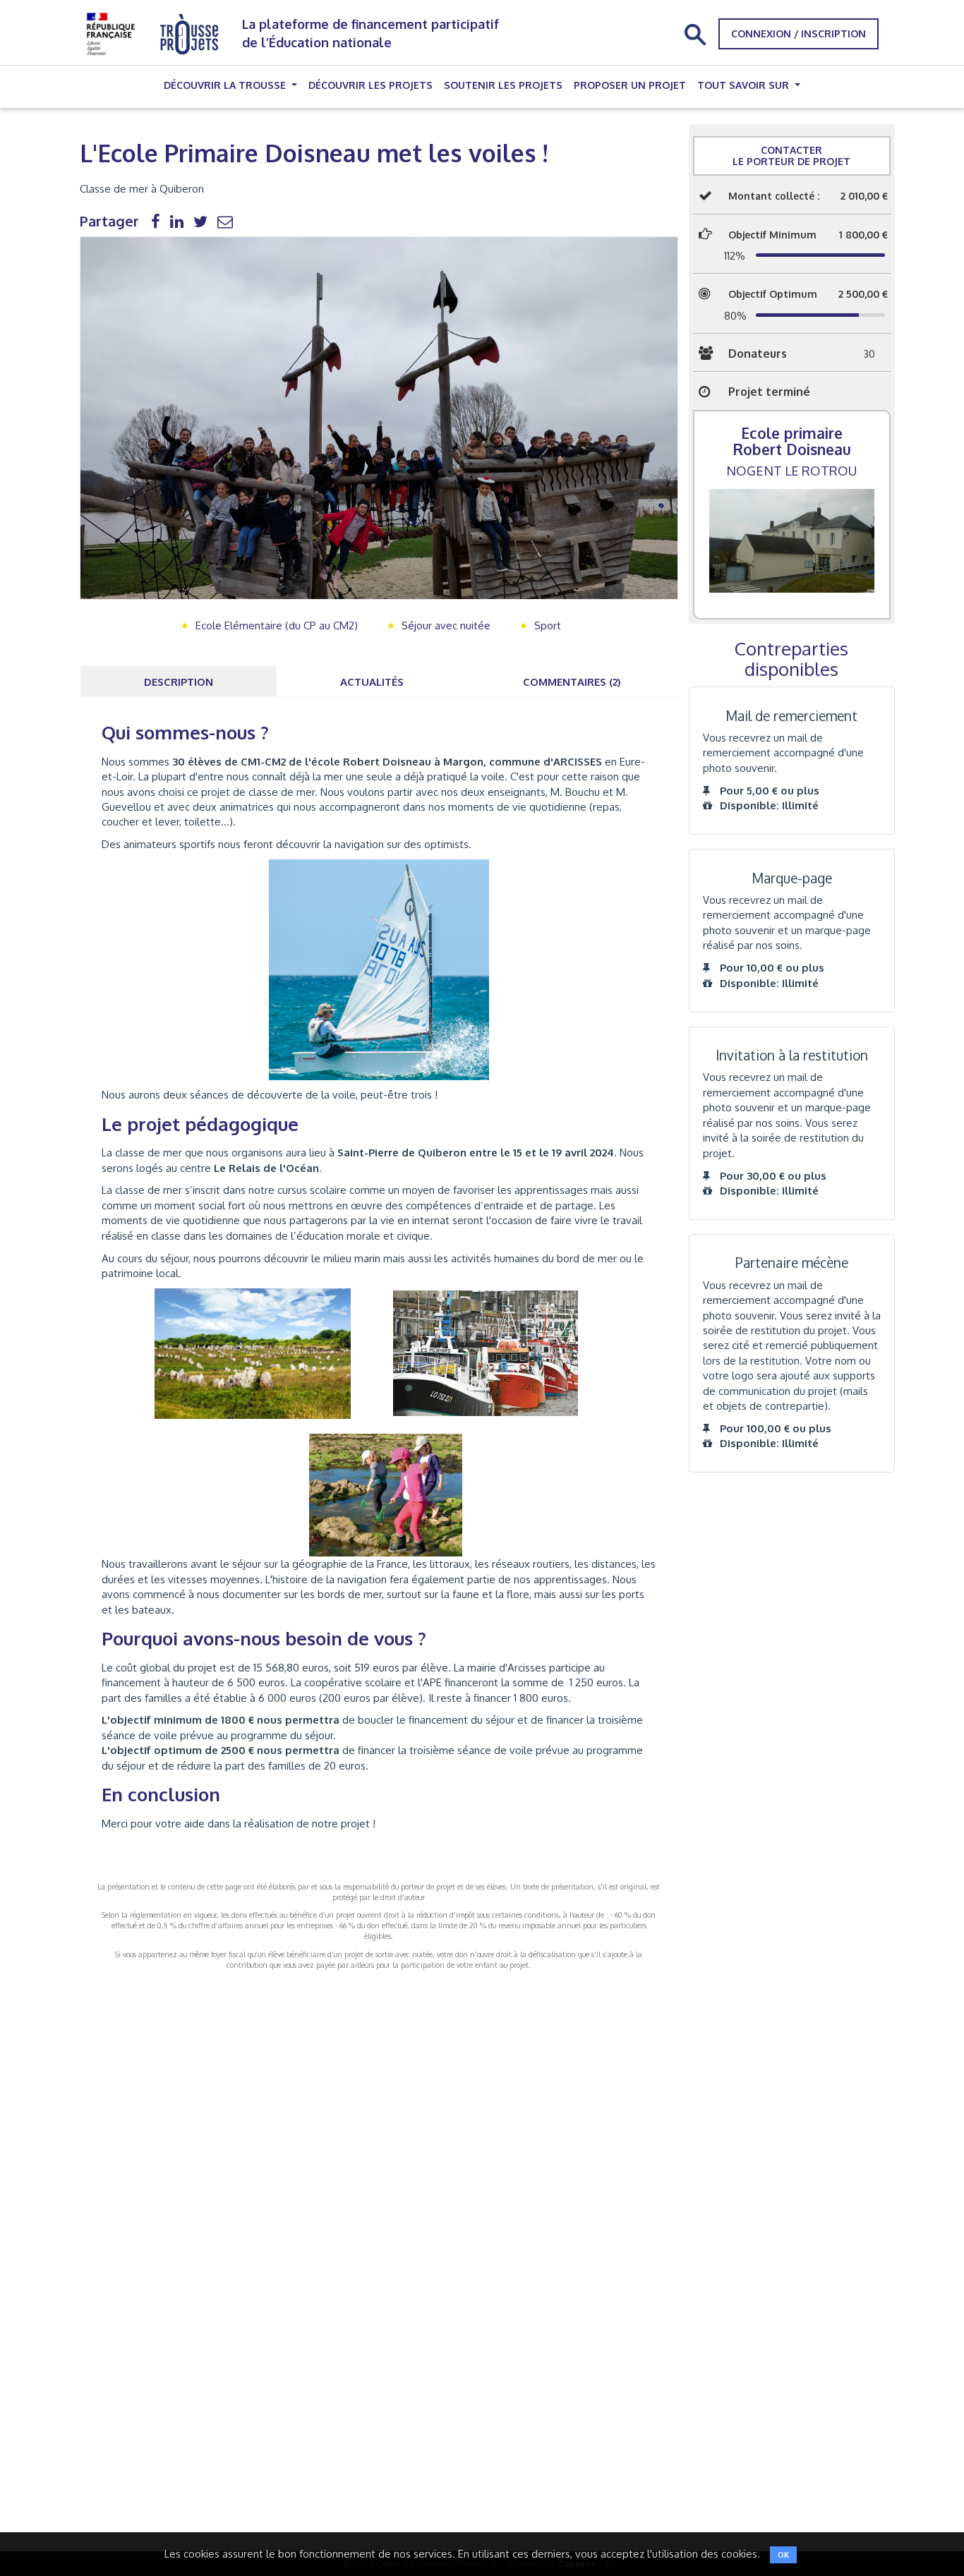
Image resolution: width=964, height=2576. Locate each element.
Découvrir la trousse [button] (226, 85)
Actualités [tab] (372, 682)
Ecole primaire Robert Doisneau (792, 441)
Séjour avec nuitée (446, 625)
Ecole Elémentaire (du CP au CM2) (277, 625)
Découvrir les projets (370, 85)
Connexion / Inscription (799, 34)
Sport (548, 625)
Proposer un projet (630, 85)
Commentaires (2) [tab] (572, 682)
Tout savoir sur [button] (745, 85)
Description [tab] (179, 682)
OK (783, 2555)
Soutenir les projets (503, 85)
